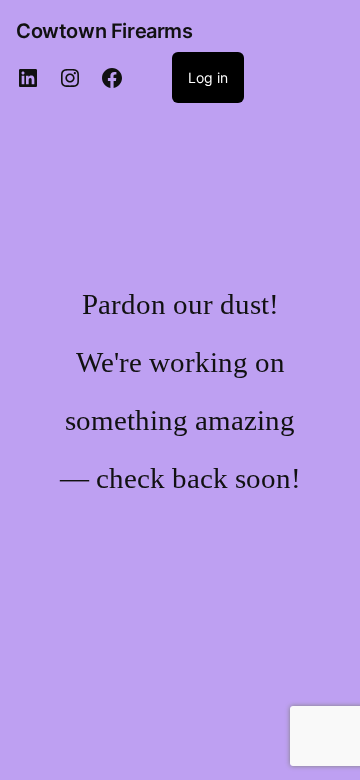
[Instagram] (70, 78)
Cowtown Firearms (104, 31)
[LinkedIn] (28, 78)
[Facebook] (112, 78)
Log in (208, 77)
